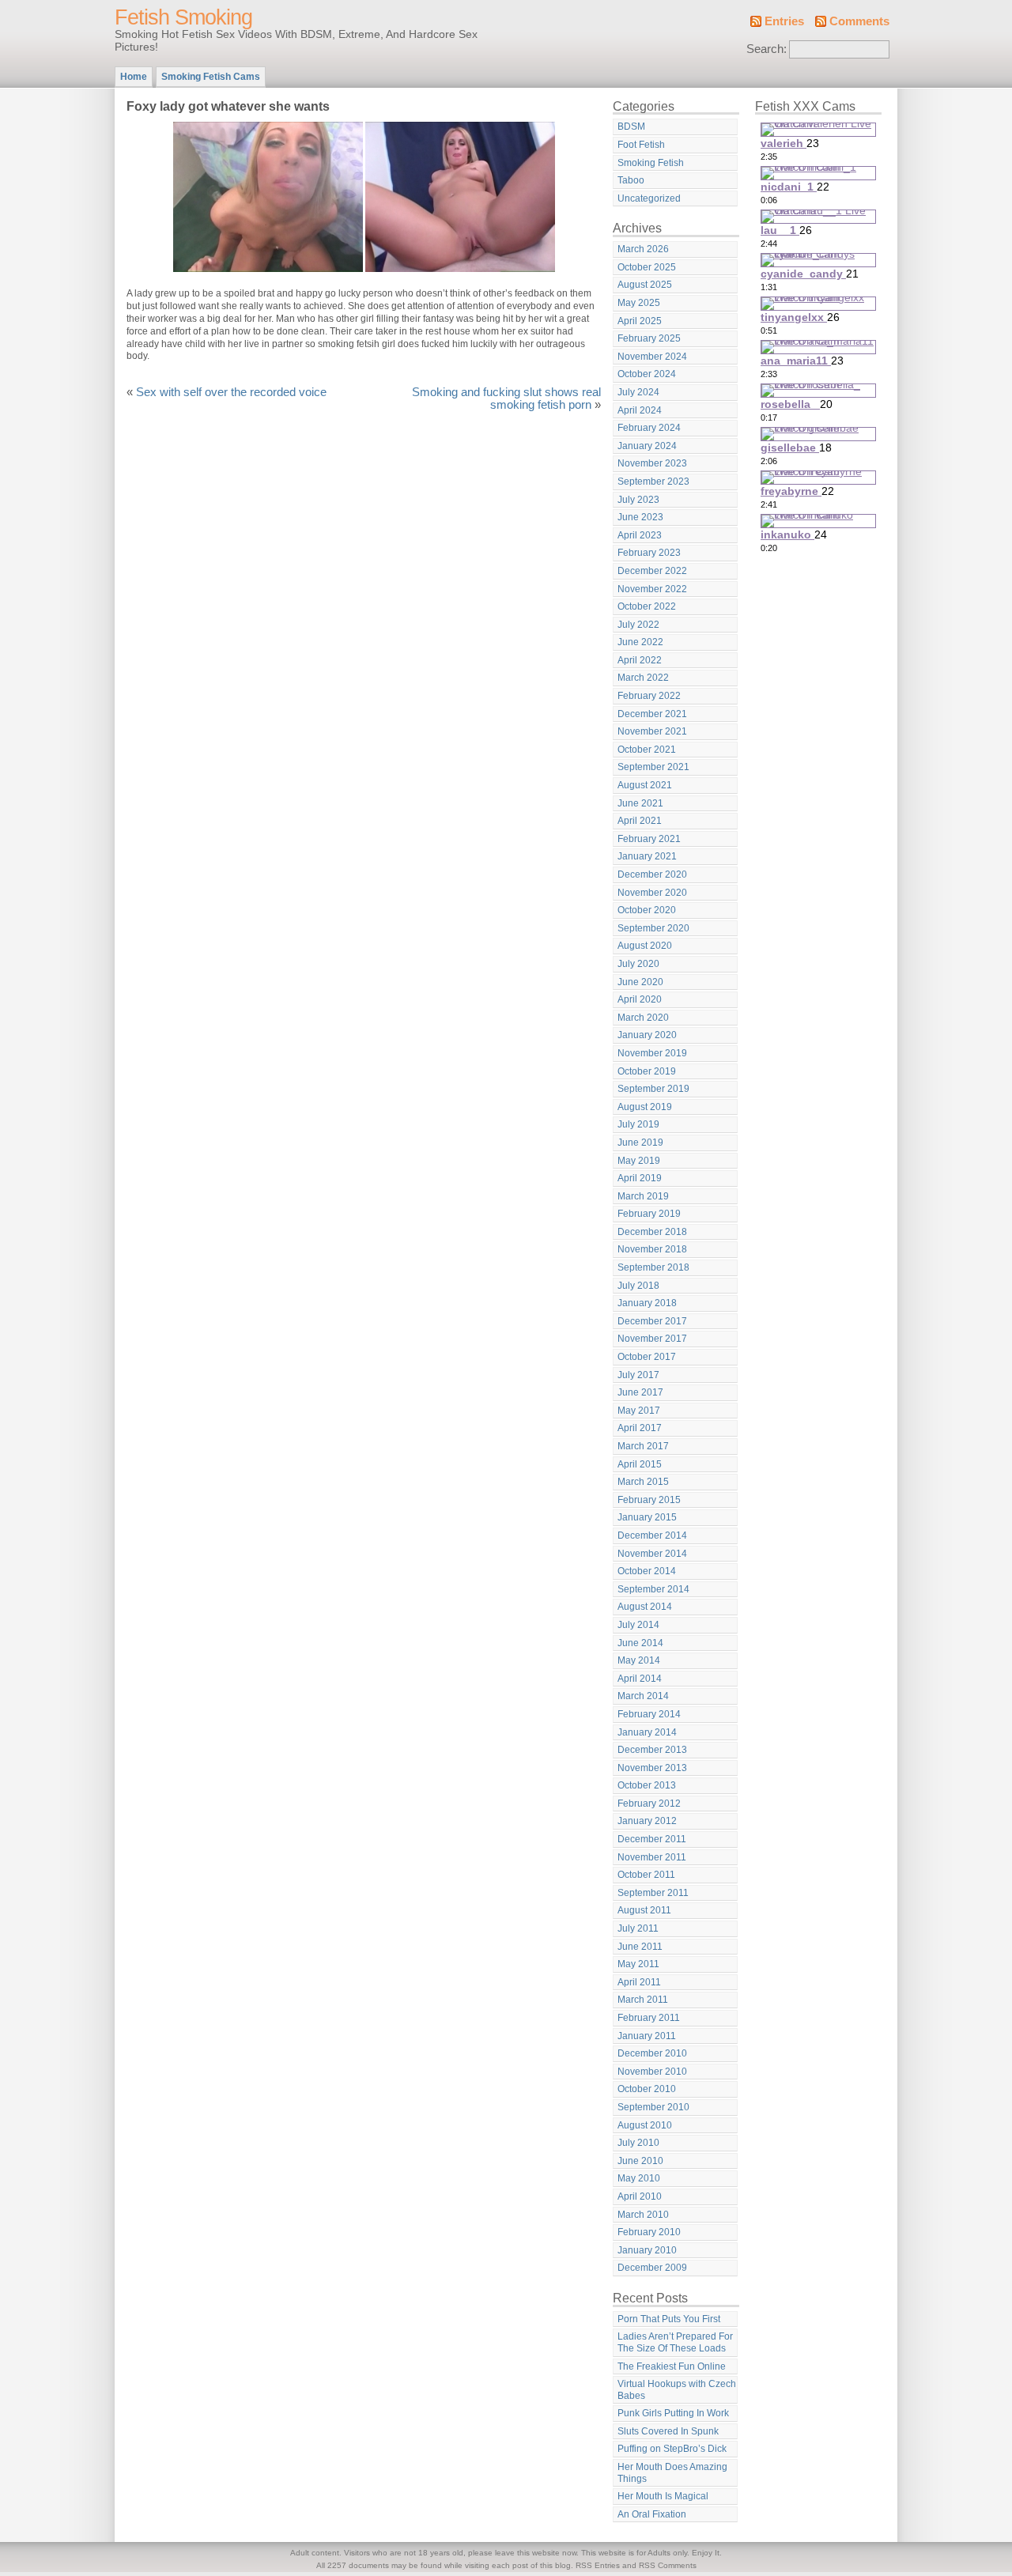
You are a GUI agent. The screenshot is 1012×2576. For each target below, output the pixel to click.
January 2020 (647, 1035)
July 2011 (638, 1928)
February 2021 (649, 839)
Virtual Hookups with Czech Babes (677, 2390)
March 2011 (643, 2000)
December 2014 (652, 1535)
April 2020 (640, 999)
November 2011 (652, 1857)
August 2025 (645, 285)
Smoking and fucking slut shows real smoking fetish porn (506, 398)
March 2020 (643, 1018)
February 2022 (649, 696)
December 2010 (652, 2053)
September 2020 (653, 928)
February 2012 (649, 1804)
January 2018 (647, 1303)
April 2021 (640, 821)
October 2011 (646, 1875)
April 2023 (640, 535)
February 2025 (649, 338)
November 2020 (652, 893)
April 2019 (640, 1178)
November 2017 (652, 1339)
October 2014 (647, 1571)
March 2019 (643, 1196)
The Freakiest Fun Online (672, 2366)
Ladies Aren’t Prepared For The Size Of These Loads (675, 2342)
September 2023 (653, 482)
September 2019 (653, 1089)
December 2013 (652, 1750)
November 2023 (652, 463)
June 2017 (640, 1392)
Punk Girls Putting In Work (673, 2413)
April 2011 (639, 1982)
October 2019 (647, 1071)
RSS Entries (598, 2565)
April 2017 (640, 1428)
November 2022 (652, 589)
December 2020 (652, 874)
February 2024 (649, 428)
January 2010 (647, 2250)
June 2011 (640, 1947)
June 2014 (640, 1643)
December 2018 (652, 1232)
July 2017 (638, 1375)
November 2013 (652, 1768)
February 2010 (649, 2232)
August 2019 (645, 1107)
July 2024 (638, 392)
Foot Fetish (641, 145)
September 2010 (653, 2107)
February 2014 (649, 1714)
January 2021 (647, 856)
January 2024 (647, 446)
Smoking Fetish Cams (211, 77)
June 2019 (640, 1143)
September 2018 (653, 1267)
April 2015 (640, 1464)
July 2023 (638, 500)
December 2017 (652, 1321)
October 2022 (647, 606)
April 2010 (640, 2196)
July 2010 (638, 2143)
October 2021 (647, 750)
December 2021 (652, 714)
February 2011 (649, 2018)
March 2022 (643, 678)
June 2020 (640, 982)
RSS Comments (668, 2565)
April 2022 (640, 660)
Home (134, 77)
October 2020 (647, 910)
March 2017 (643, 1446)
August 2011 (644, 1910)
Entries (784, 21)
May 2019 (639, 1161)
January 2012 (647, 1821)
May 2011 (638, 1964)
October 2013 (647, 1785)
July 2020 (638, 964)
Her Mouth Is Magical (663, 2496)
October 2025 (647, 267)
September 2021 (653, 767)
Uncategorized (649, 198)
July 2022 (638, 625)
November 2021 (652, 731)
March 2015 (643, 1482)
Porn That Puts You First (669, 2319)
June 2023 (640, 517)
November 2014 (652, 1554)
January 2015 (647, 1517)
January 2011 (647, 2036)
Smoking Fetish (651, 163)
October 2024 (647, 374)
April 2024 (640, 410)
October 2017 (647, 1357)
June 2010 (640, 2161)
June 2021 (640, 803)
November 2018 (652, 1249)
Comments (859, 21)
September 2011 (653, 1893)
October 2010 (647, 2089)
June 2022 (640, 642)
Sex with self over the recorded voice (231, 392)
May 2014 (639, 1660)
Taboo (631, 180)
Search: (767, 49)
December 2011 (652, 1839)
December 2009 (652, 2268)
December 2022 (652, 571)
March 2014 (643, 1696)
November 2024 (652, 357)
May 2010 (639, 2178)
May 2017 (639, 1411)
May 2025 (639, 303)
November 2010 (652, 2072)
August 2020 (645, 946)
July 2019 (638, 1124)
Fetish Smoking (183, 17)
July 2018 (638, 1286)
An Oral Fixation (652, 2514)
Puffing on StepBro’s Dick (672, 2449)
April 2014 (640, 1679)
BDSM (631, 127)
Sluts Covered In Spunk (668, 2431)
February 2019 (649, 1214)
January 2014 (647, 1732)
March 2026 (643, 249)
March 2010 (643, 2215)
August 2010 (645, 2125)
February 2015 (649, 1500)
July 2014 (638, 1625)
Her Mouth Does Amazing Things (672, 2473)
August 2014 (645, 1607)
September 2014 (653, 1589)
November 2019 (652, 1053)
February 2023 (649, 553)
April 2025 (640, 321)
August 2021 (645, 785)
